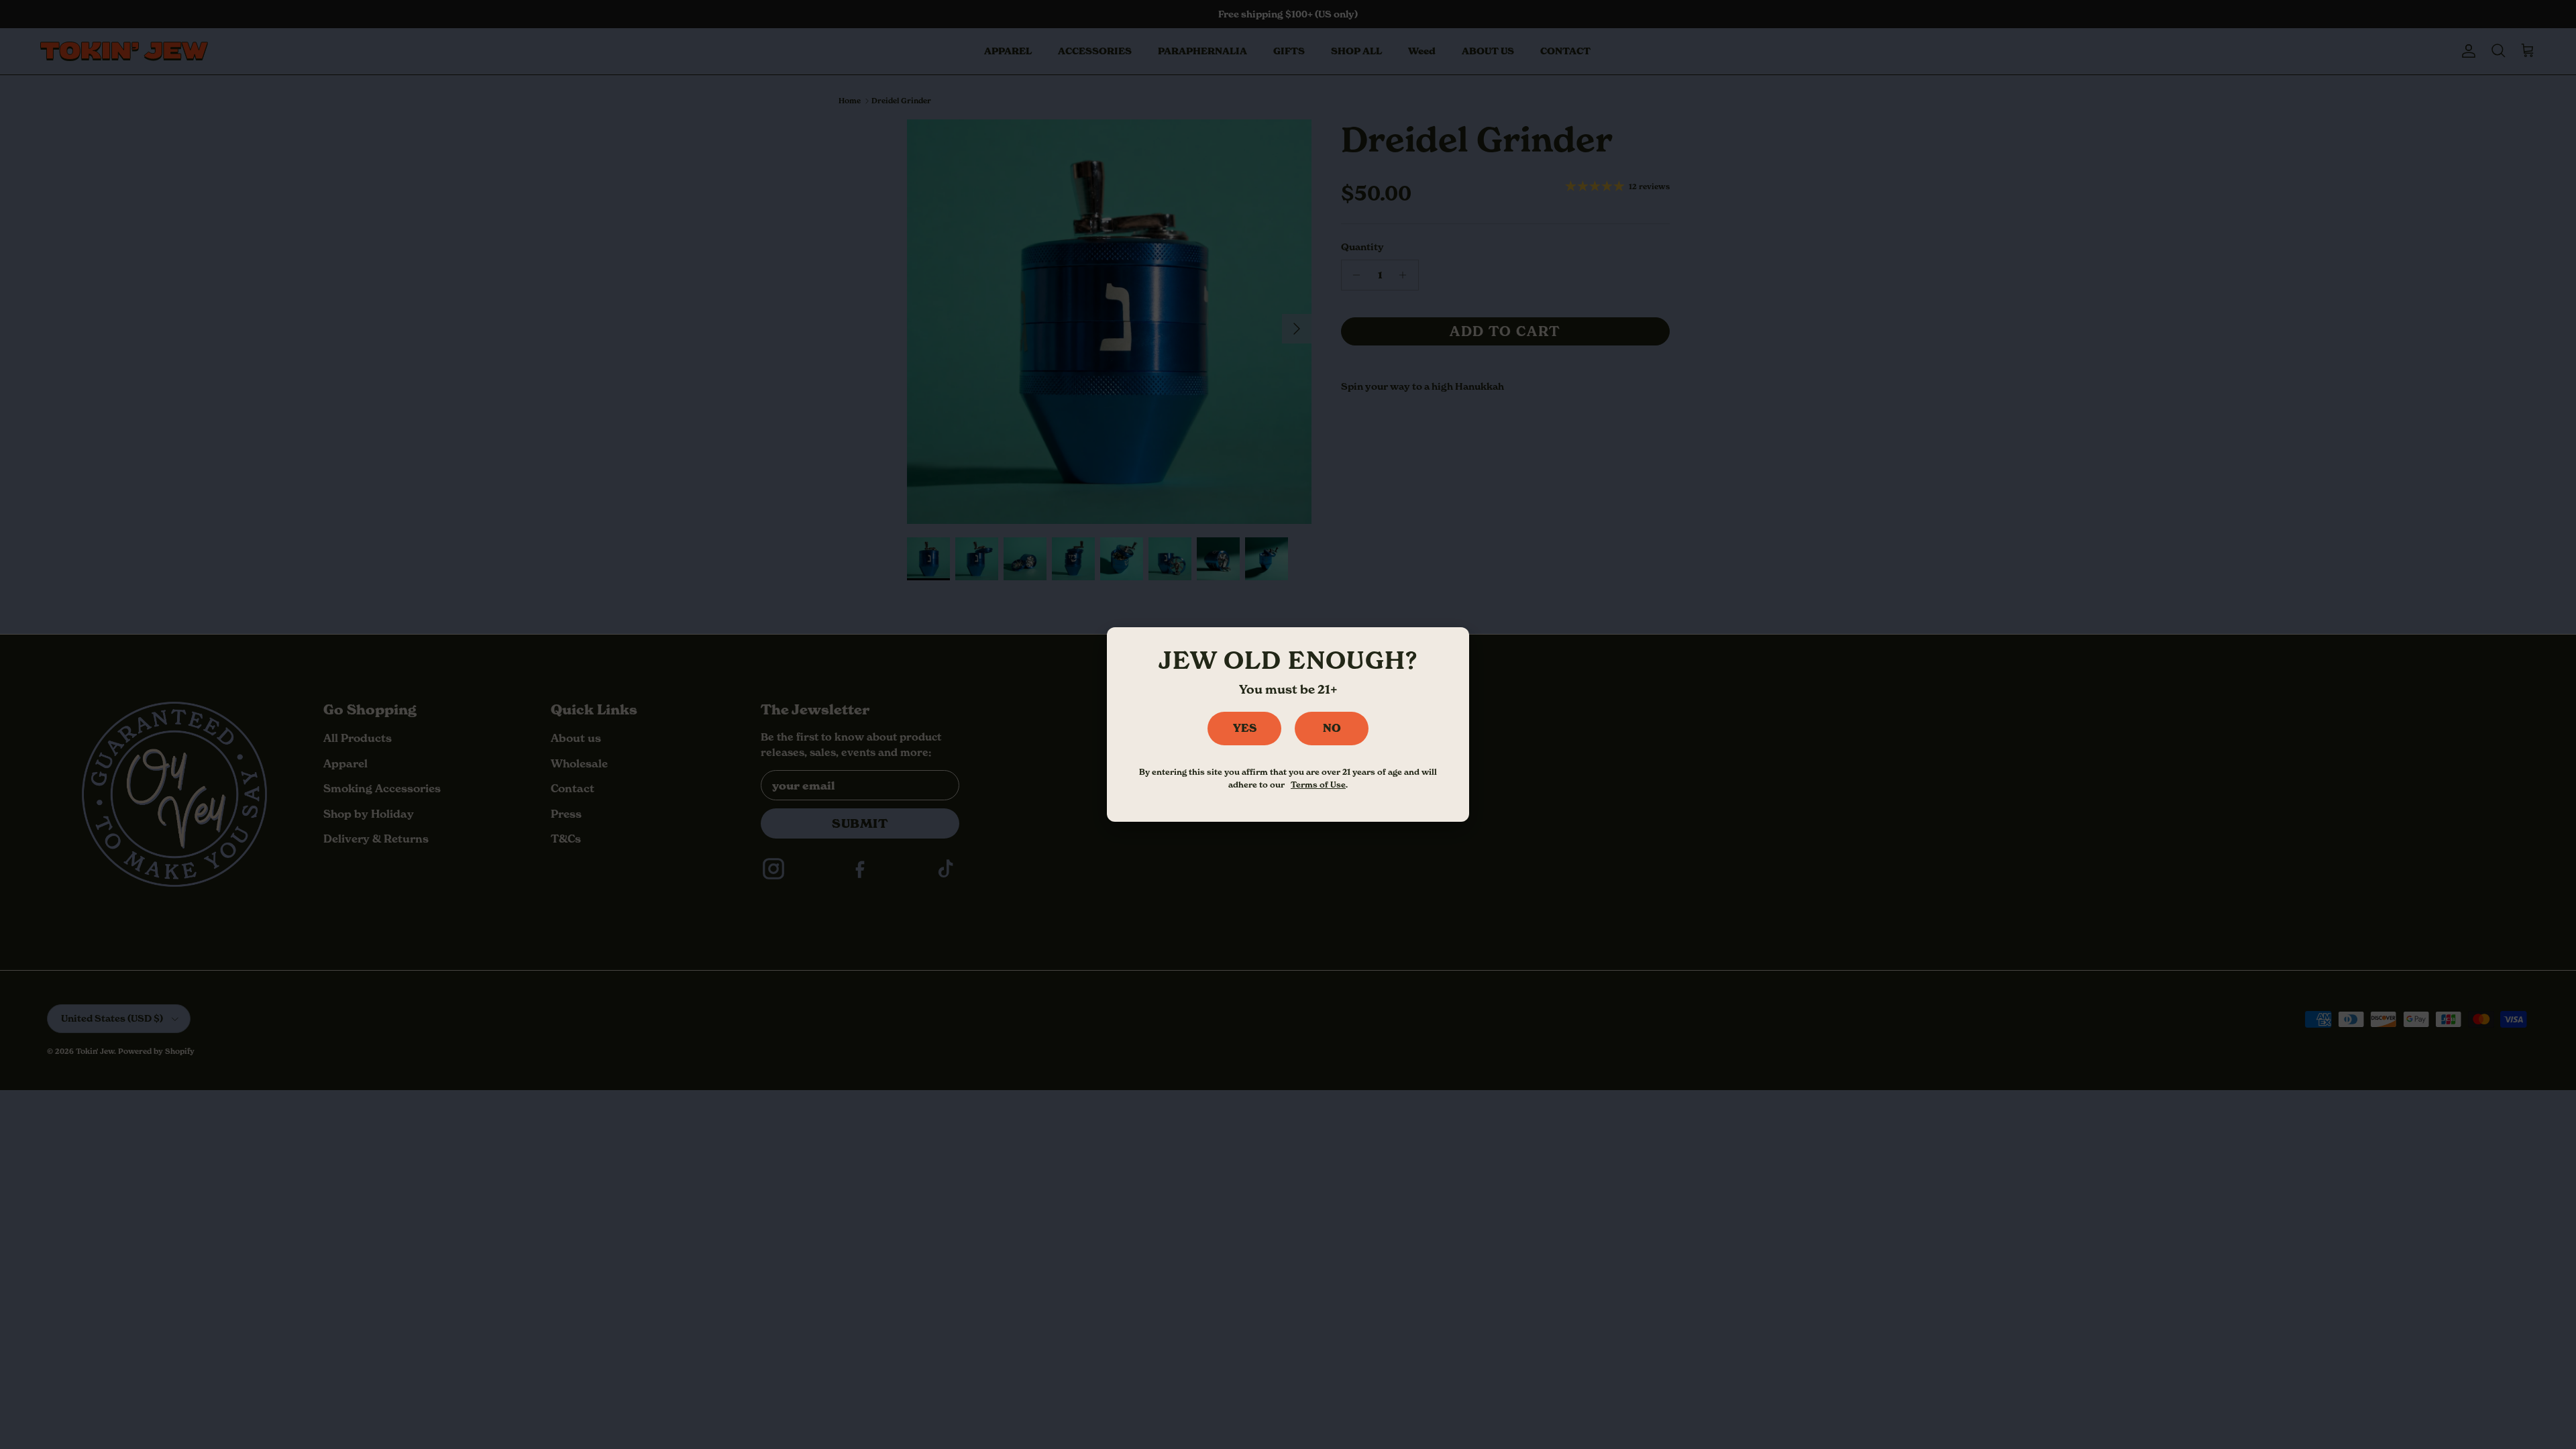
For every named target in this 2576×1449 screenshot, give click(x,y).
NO (1332, 728)
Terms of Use (1318, 785)
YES (1245, 728)
